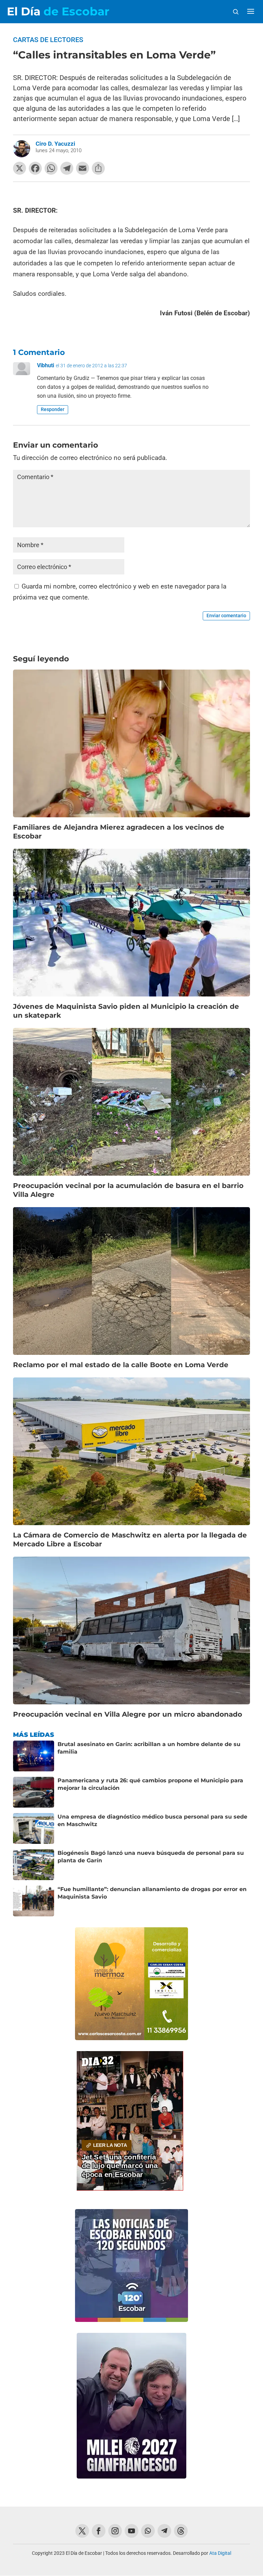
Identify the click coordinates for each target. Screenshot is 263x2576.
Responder (53, 409)
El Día (58, 11)
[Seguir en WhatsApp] (148, 2531)
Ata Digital (220, 2553)
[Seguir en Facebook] (99, 2531)
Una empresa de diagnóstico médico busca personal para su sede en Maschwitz (152, 1820)
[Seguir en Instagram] (115, 2531)
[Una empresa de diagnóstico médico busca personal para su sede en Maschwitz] (34, 1828)
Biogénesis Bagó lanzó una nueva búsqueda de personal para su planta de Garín (151, 1857)
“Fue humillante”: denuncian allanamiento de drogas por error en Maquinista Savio (152, 1893)
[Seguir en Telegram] (164, 2531)
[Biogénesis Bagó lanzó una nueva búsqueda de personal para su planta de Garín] (34, 1865)
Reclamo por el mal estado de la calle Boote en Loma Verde (121, 1365)
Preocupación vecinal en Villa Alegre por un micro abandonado (128, 1714)
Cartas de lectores (48, 40)
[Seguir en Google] (181, 2531)
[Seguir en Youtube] (131, 2531)
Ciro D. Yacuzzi (55, 144)
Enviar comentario (226, 616)
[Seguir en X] (82, 2531)
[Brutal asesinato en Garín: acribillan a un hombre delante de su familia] (34, 1756)
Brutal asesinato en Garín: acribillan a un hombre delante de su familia (149, 1748)
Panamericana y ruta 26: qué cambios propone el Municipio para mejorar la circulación (150, 1784)
